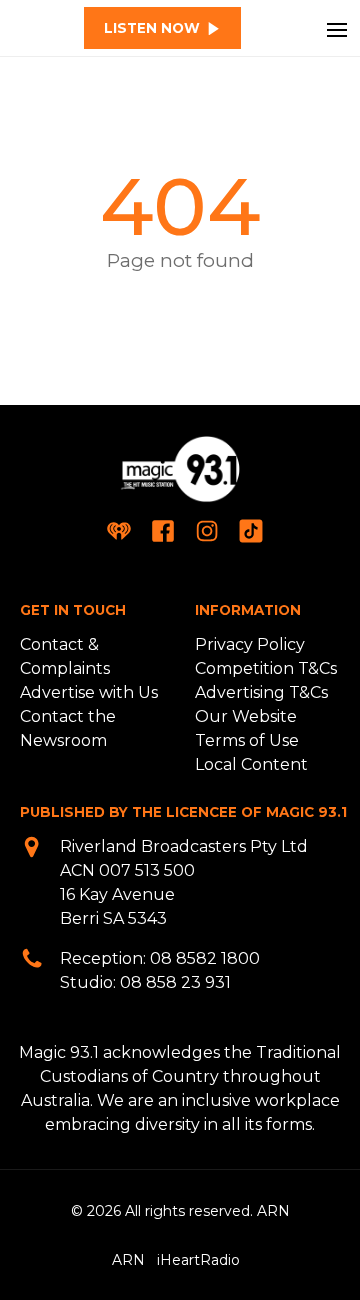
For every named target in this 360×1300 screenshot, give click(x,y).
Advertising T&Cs (261, 692)
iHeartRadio (198, 1260)
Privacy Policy (250, 644)
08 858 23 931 (175, 982)
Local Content (251, 764)
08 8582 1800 (205, 958)
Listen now (152, 28)
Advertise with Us (89, 692)
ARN (128, 1260)
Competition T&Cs (266, 668)
